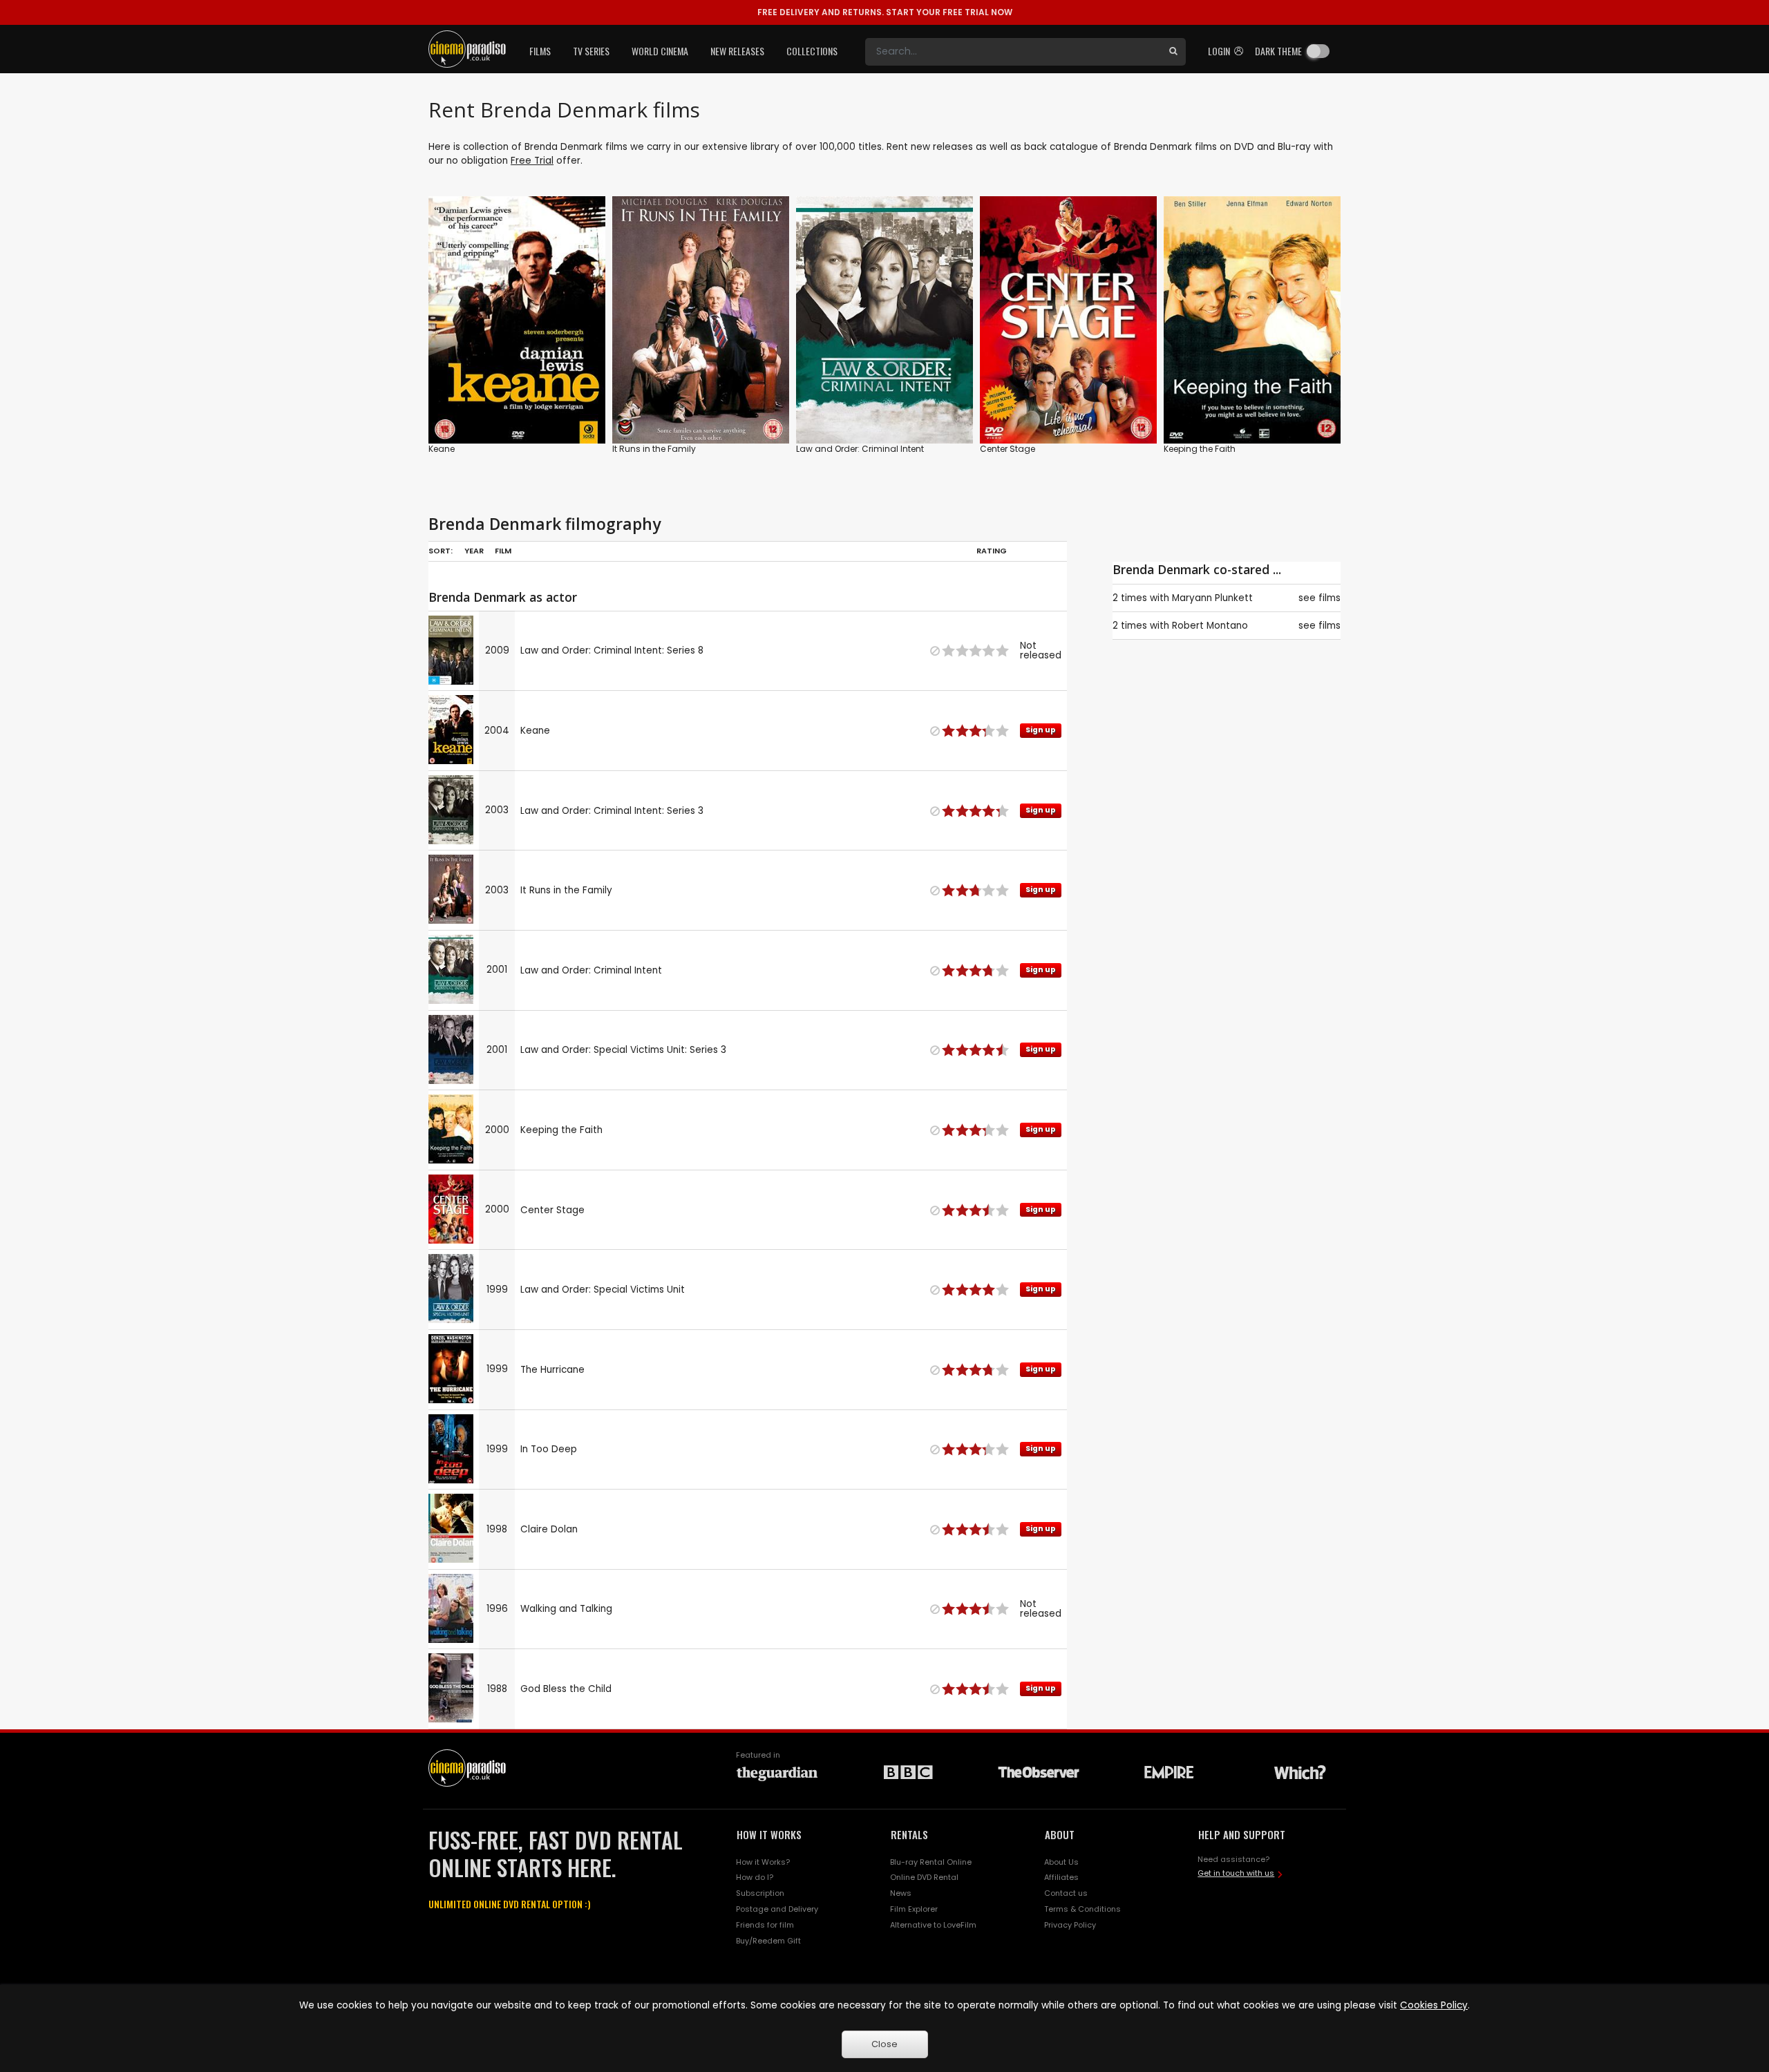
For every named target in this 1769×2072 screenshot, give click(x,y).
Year (474, 551)
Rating (992, 551)
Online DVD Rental (924, 1877)
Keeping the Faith (1200, 449)
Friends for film (765, 1925)
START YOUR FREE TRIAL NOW (885, 12)
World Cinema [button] (660, 51)
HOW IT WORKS (769, 1834)
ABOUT (1060, 1834)
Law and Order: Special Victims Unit (603, 1290)
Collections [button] (812, 51)
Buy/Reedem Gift (768, 1941)
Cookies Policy (1434, 2005)
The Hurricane (552, 1370)
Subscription (760, 1893)
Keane (442, 449)
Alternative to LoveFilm (933, 1925)
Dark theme (1278, 51)
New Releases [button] (737, 51)
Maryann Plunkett (1212, 598)
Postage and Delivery (777, 1909)
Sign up (517, 405)
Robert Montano (1210, 626)
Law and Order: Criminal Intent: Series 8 (612, 650)
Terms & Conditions (1082, 1909)
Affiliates (1061, 1877)
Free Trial (532, 161)
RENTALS (909, 1834)
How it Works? (763, 1862)
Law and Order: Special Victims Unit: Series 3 (623, 1050)
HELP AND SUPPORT (1242, 1834)
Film (503, 551)
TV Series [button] (591, 51)
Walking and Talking (566, 1609)
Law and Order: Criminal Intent (860, 449)
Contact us (1066, 1893)
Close (884, 2044)
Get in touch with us (1236, 1873)
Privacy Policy (1070, 1925)
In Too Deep (549, 1449)
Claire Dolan (549, 1529)
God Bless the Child (566, 1689)
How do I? (755, 1877)
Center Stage (1008, 449)
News (901, 1893)
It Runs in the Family (654, 449)
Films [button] (540, 51)
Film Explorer (914, 1909)
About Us (1061, 1862)
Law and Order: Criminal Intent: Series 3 (612, 811)
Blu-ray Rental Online (931, 1862)
